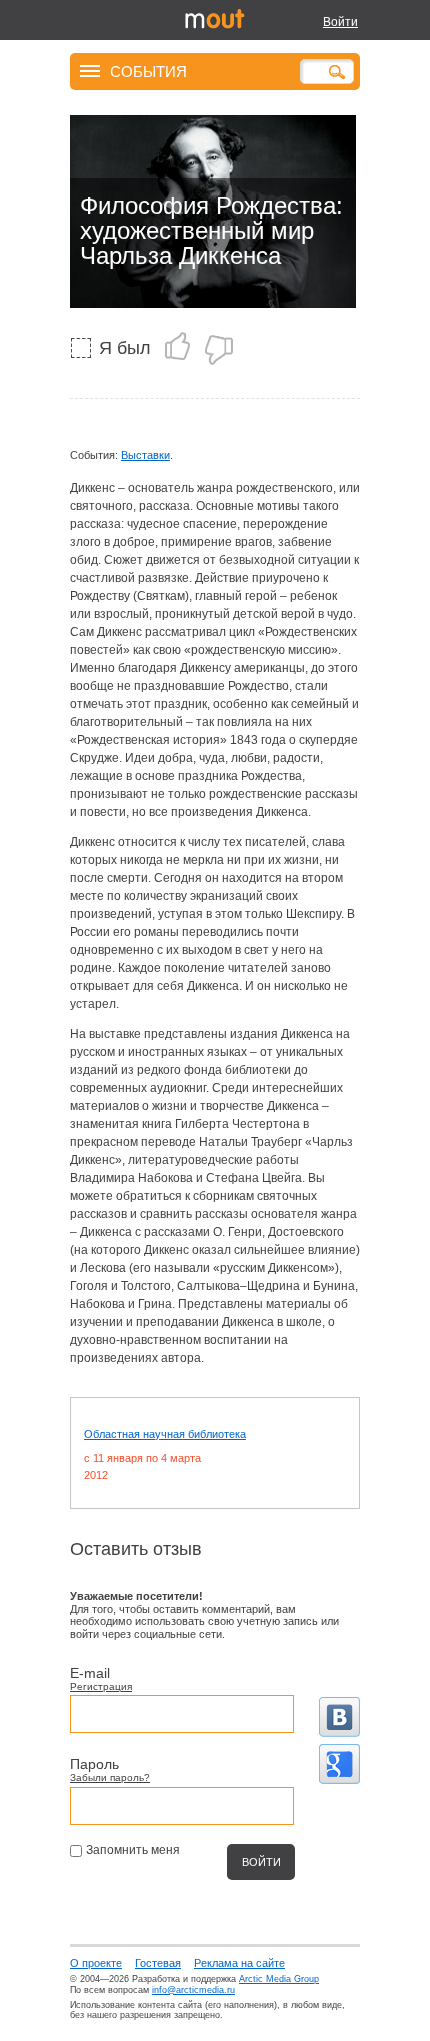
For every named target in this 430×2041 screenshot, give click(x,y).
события (148, 70)
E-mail (90, 1673)
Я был (125, 348)
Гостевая (158, 1963)
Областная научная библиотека (165, 1434)
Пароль (94, 1764)
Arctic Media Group (279, 1979)
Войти (340, 22)
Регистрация (101, 1686)
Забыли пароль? (110, 1777)
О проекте (96, 1963)
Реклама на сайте (239, 1963)
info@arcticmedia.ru (193, 1990)
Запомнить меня (133, 1850)
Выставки (145, 455)
